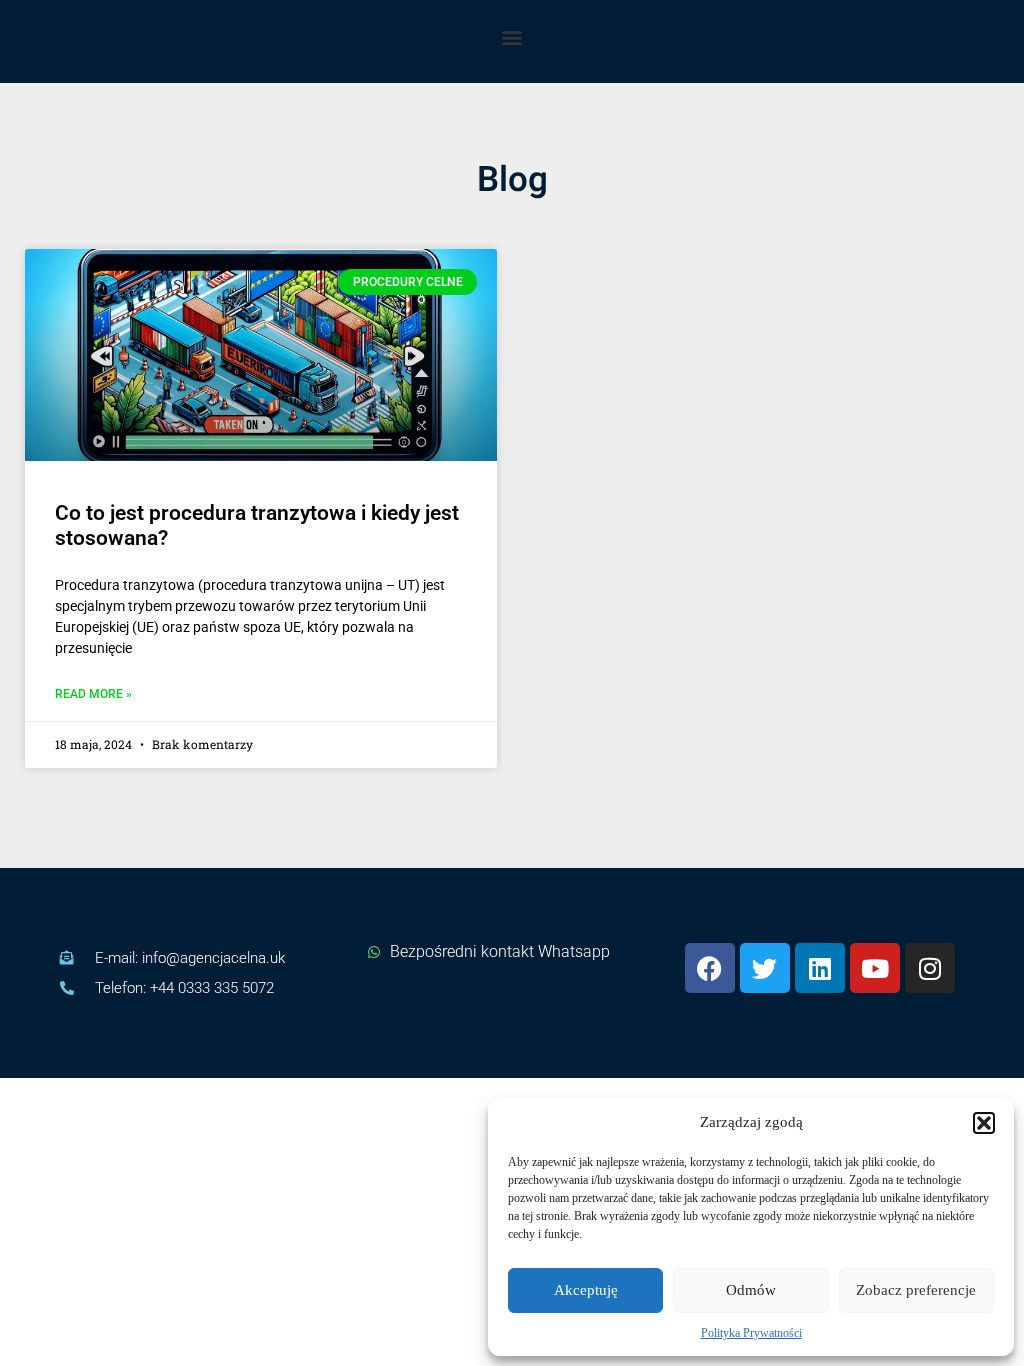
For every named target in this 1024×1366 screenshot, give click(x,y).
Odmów (751, 1290)
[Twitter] (765, 968)
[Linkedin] (820, 968)
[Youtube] (875, 968)
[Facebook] (710, 968)
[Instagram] (930, 968)
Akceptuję (586, 1290)
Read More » (93, 694)
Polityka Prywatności (751, 1333)
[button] (984, 1123)
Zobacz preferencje (916, 1290)
